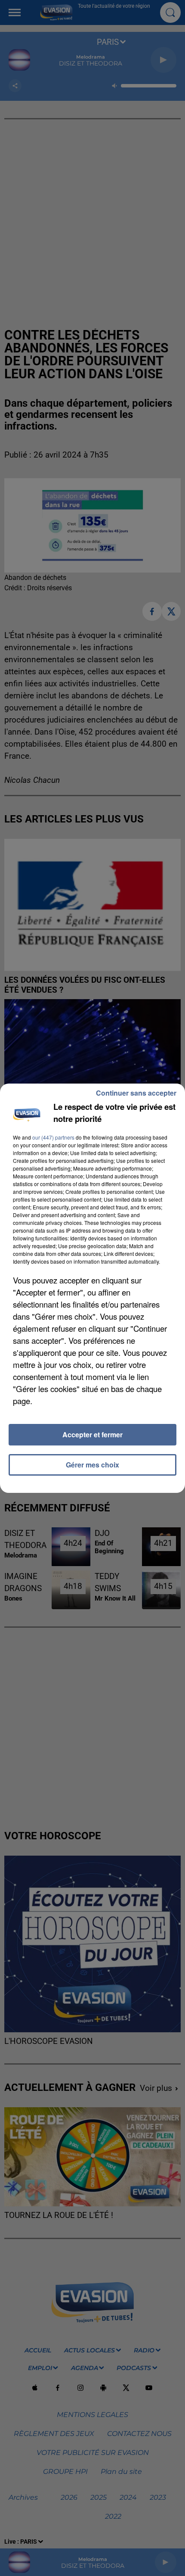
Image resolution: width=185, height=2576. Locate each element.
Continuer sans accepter (136, 1093)
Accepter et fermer (92, 1434)
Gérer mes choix (92, 1465)
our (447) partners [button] (53, 1137)
